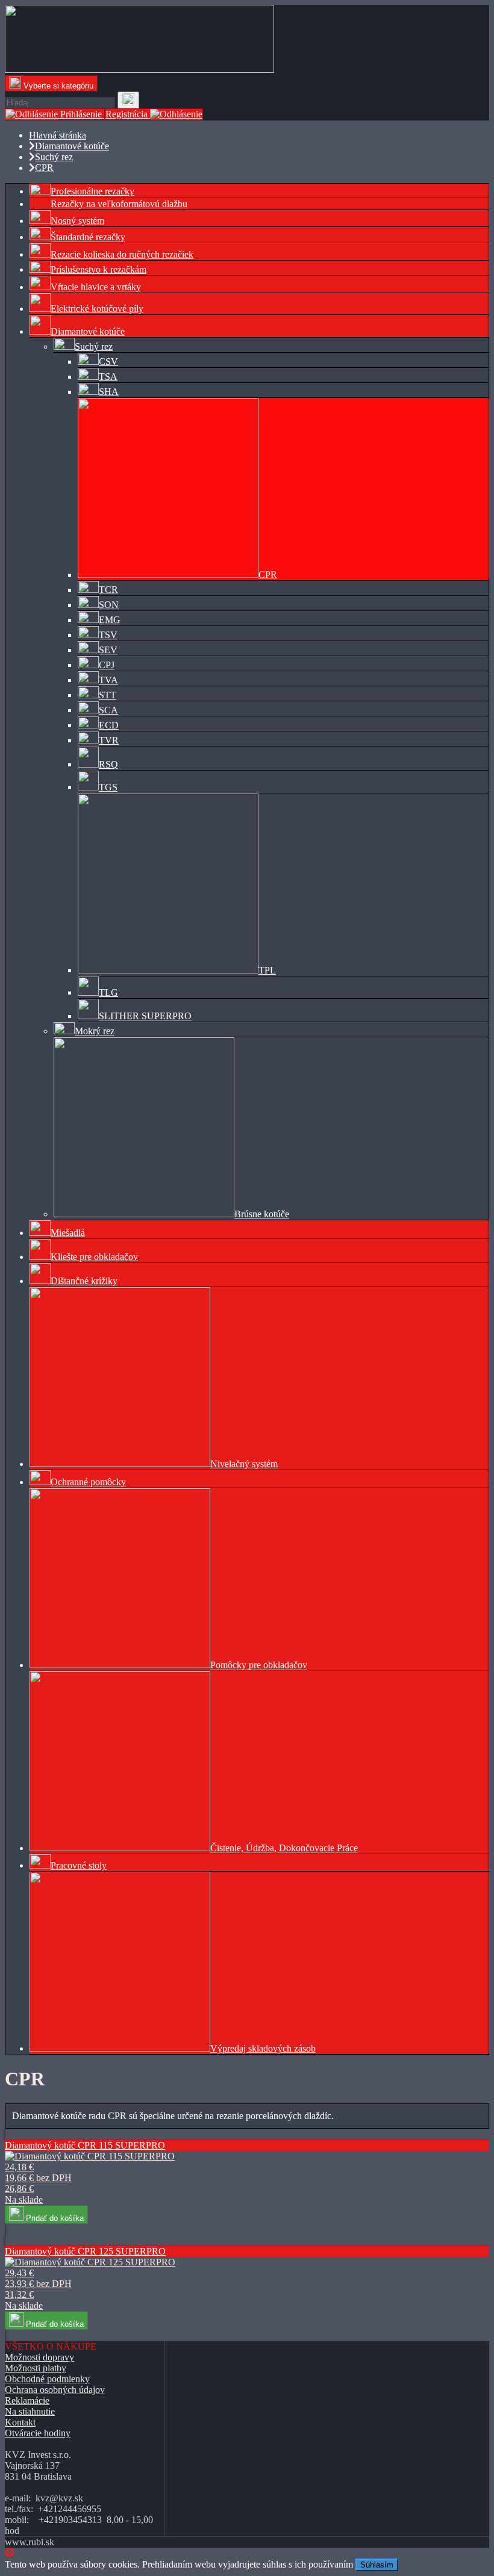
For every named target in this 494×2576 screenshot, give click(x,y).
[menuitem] (259, 191)
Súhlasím (377, 2565)
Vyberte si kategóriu (57, 86)
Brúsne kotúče (262, 1214)
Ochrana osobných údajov (55, 2390)
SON (109, 605)
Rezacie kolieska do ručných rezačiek (122, 254)
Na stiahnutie (30, 2411)
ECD (109, 725)
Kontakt (20, 2422)
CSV (108, 362)
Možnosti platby (36, 2368)
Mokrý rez (95, 1031)
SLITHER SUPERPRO (145, 1016)
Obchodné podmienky (47, 2379)
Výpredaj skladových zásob (263, 2048)
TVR (109, 740)
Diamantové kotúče (88, 331)
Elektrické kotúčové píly (97, 309)
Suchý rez (94, 346)
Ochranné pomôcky (88, 1482)
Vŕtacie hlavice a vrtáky (96, 287)
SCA (108, 710)
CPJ (107, 665)
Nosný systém (77, 221)
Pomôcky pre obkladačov (259, 1665)
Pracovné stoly (79, 1865)
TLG (108, 992)
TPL (267, 970)
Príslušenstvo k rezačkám (98, 269)
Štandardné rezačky (88, 237)
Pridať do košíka (54, 2218)
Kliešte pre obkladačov (94, 1257)
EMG (110, 620)
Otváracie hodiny (38, 2433)
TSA (108, 377)
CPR (268, 575)
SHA (109, 392)
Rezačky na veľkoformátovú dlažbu (119, 204)
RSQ (108, 764)
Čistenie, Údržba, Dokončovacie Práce (284, 1848)
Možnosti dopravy (39, 2357)
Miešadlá (68, 1233)
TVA (108, 680)
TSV (108, 635)
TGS (108, 787)
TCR (108, 590)
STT (108, 695)
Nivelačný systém (244, 1464)
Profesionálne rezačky (92, 191)
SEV (108, 650)
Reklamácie (27, 2401)
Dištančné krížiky (84, 1281)
